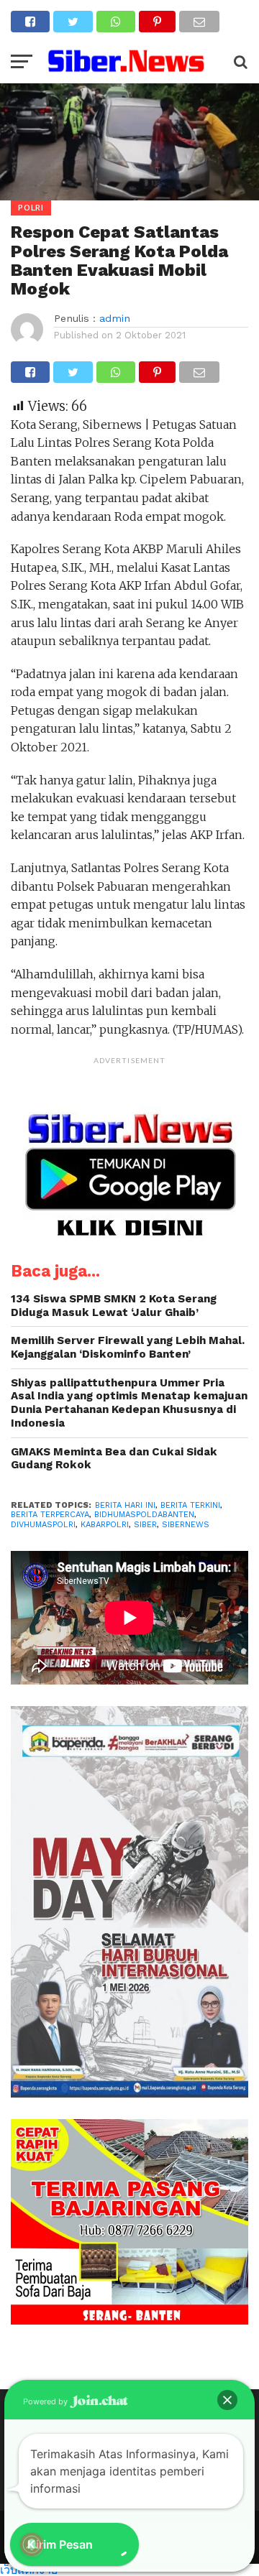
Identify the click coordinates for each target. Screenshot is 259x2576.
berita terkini (190, 1505)
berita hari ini (125, 1505)
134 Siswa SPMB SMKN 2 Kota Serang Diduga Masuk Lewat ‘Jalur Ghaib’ (114, 1306)
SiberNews (186, 1525)
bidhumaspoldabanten (144, 1515)
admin (115, 318)
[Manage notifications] (32, 2544)
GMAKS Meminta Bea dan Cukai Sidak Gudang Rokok (114, 1459)
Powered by (46, 2401)
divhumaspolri (43, 1525)
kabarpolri (105, 1525)
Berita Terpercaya (50, 1515)
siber (145, 1525)
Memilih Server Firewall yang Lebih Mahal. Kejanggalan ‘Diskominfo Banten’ (128, 1347)
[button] (227, 2400)
